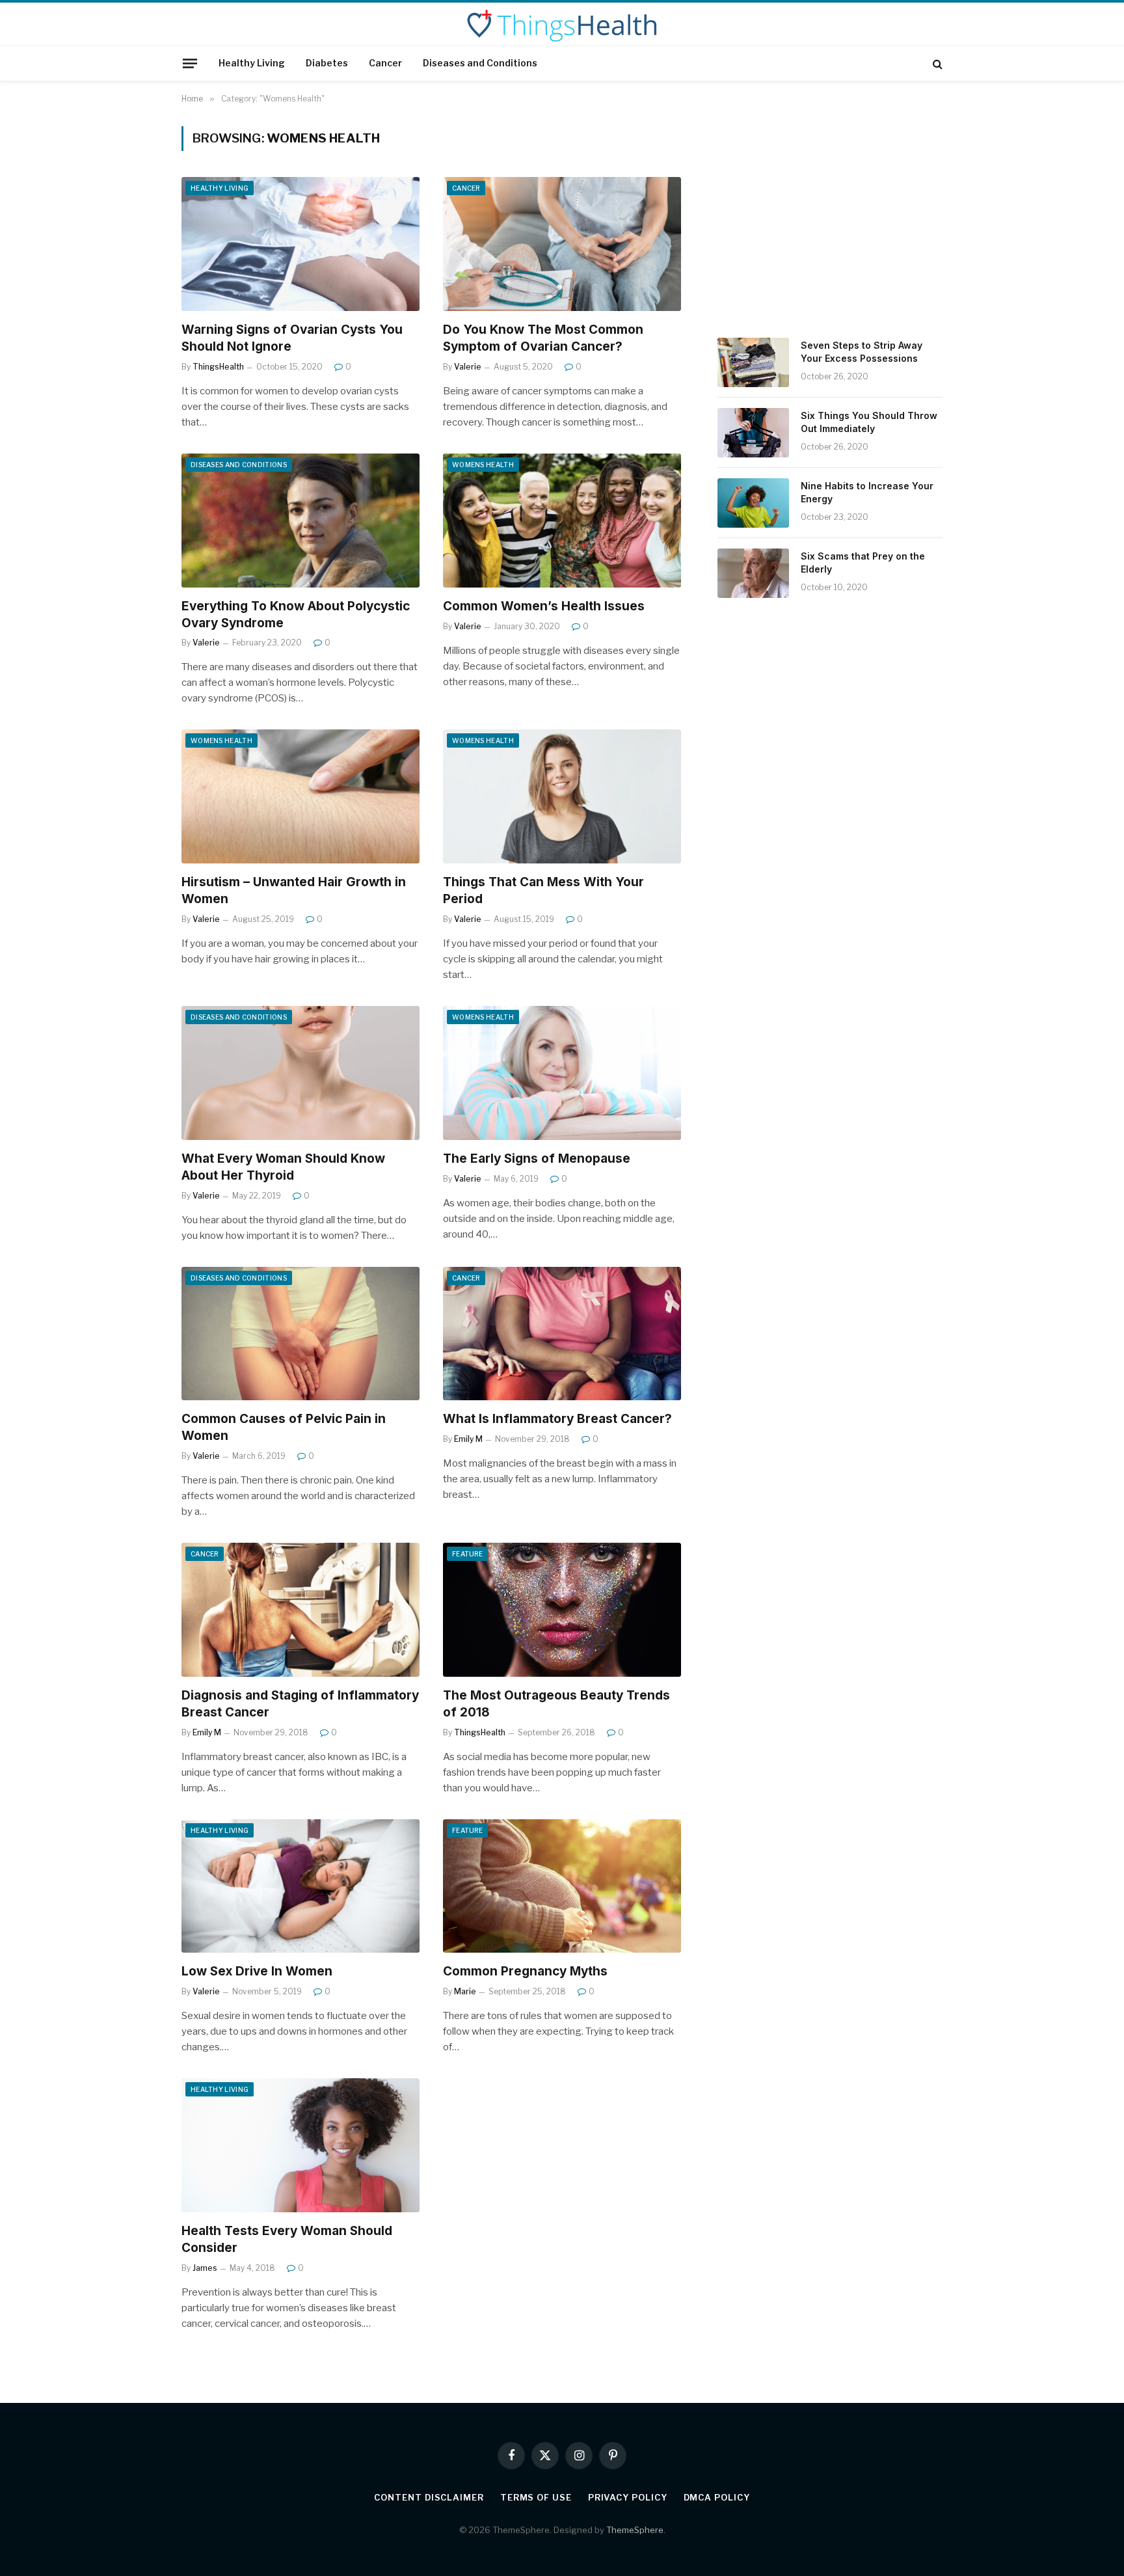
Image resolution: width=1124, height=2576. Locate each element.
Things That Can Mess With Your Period (543, 890)
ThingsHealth (218, 367)
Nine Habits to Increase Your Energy (867, 492)
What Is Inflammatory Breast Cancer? (557, 1419)
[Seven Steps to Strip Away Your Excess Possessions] (753, 362)
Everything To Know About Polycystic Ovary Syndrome (296, 615)
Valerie (468, 367)
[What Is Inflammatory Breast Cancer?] (562, 1334)
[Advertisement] (830, 217)
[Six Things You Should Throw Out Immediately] (753, 433)
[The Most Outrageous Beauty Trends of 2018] (562, 1610)
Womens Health (483, 465)
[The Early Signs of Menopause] (562, 1073)
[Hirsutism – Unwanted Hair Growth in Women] (301, 796)
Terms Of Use (536, 2497)
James (205, 2268)
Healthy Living (252, 63)
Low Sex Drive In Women (257, 1971)
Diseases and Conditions (480, 63)
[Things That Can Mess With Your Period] (562, 796)
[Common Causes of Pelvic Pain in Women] (301, 1334)
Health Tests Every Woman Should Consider (287, 2239)
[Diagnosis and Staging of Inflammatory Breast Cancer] (301, 1610)
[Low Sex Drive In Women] (301, 1886)
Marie (465, 1991)
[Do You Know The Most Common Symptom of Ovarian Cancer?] (562, 244)
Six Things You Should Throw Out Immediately (869, 422)
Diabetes (327, 63)
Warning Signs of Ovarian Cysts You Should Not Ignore (292, 338)
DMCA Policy (717, 2497)
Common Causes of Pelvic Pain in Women (284, 1427)
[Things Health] (562, 25)
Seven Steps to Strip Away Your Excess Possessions (862, 352)
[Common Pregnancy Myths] (562, 1886)
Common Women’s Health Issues (544, 606)
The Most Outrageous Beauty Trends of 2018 (556, 1704)
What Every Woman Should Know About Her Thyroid (283, 1167)
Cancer (385, 63)
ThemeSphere (635, 2530)
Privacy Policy (628, 2497)
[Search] (936, 63)
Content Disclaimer (429, 2497)
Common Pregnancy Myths (525, 1971)
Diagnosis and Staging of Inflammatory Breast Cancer (300, 1704)
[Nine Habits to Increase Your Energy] (753, 503)
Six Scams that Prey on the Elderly (863, 563)
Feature (467, 1554)
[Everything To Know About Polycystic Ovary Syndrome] (301, 521)
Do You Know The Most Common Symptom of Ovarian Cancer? (543, 338)
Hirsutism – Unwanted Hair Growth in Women (294, 890)
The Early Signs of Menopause (537, 1159)
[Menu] (190, 63)
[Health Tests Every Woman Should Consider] (301, 2145)
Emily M (468, 1439)
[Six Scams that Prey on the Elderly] (753, 573)
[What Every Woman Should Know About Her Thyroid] (301, 1073)
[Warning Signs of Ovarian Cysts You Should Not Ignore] (301, 244)
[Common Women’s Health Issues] (562, 521)
